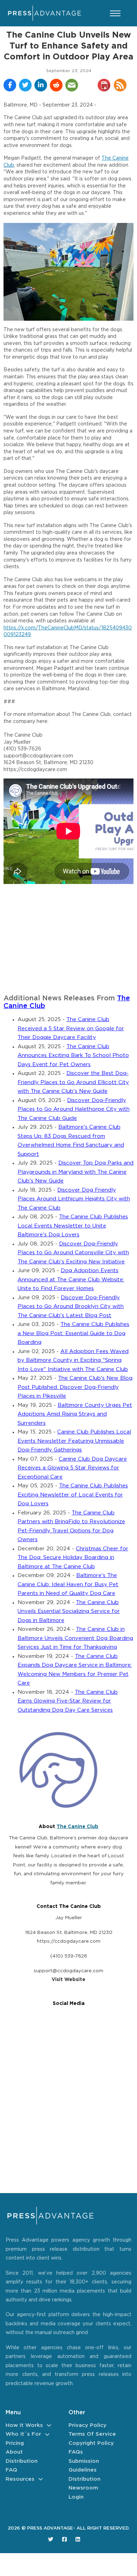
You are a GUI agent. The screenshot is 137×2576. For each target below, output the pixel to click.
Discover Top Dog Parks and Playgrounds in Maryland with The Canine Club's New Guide (76, 1172)
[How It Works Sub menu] (49, 2425)
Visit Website (68, 1980)
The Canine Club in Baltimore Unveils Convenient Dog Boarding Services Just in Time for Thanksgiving (75, 1638)
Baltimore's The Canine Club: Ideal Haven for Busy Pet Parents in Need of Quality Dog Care (68, 1584)
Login (76, 2497)
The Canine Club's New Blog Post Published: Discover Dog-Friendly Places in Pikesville (75, 1387)
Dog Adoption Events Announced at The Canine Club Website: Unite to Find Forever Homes (71, 1280)
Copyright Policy (91, 2443)
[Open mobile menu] (115, 13)
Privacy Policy (87, 2425)
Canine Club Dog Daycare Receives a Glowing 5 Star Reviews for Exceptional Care (72, 1468)
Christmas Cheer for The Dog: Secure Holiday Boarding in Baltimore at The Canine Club (73, 1558)
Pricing (15, 2443)
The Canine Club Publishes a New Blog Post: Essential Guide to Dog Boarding (73, 1333)
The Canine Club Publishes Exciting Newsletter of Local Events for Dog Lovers (73, 1495)
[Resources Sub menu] (41, 2479)
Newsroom (83, 2488)
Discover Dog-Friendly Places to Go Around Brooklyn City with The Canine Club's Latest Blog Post (71, 1307)
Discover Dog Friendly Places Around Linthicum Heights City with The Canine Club (74, 1199)
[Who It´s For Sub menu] (47, 2434)
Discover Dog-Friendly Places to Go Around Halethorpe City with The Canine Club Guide (74, 1109)
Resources (20, 2479)
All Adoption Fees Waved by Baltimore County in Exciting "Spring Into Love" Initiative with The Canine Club (73, 1360)
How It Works (24, 2425)
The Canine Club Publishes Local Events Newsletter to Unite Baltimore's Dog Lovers (73, 1226)
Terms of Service (92, 2434)
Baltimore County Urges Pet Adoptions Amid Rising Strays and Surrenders (75, 1414)
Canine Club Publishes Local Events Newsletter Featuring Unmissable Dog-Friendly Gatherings (74, 1441)
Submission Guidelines (84, 2466)
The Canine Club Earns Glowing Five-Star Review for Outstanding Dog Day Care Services (68, 1701)
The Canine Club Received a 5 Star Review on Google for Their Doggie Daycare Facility (71, 1029)
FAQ (11, 2470)
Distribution (22, 2461)
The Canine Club (77, 1827)
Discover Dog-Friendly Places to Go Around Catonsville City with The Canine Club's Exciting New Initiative (73, 1253)
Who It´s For (23, 2434)
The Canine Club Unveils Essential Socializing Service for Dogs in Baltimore (69, 1611)
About (14, 2452)
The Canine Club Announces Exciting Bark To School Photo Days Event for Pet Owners (73, 1056)
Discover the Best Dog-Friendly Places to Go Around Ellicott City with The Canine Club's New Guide (73, 1082)
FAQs (76, 2452)
